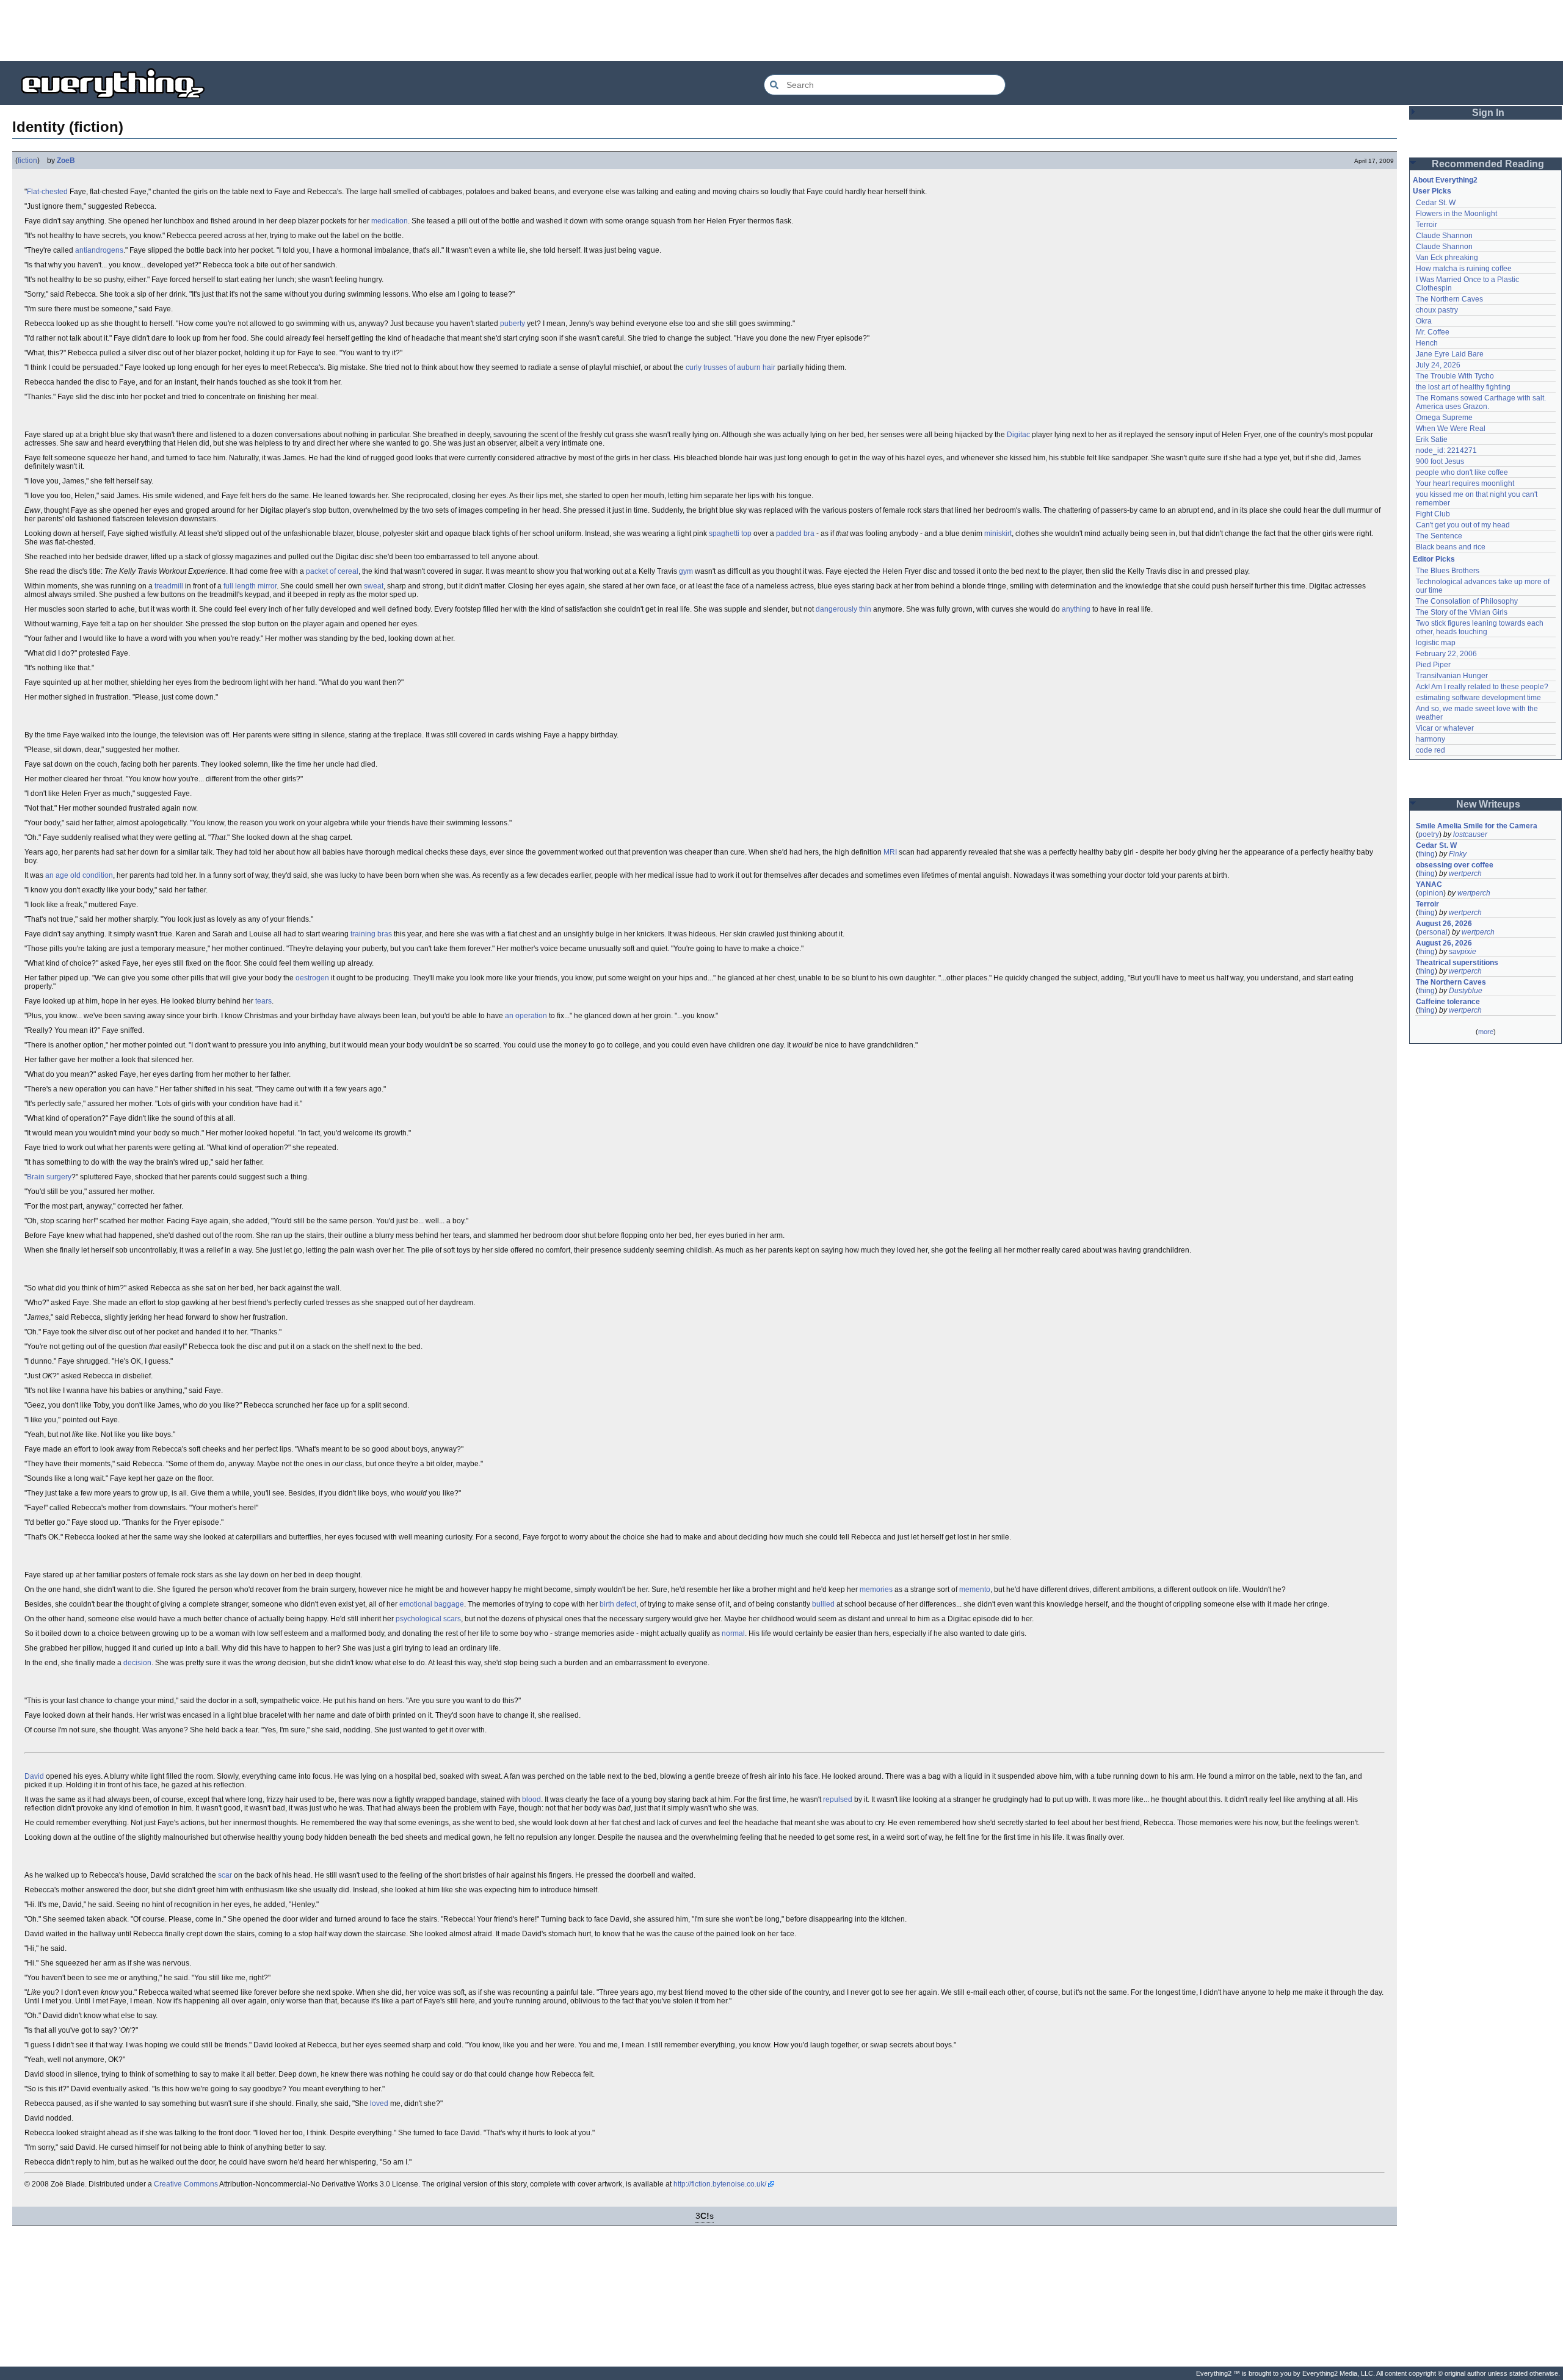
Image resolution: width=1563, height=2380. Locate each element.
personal (1433, 932)
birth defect (618, 1604)
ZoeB (66, 161)
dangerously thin (843, 609)
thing (1427, 854)
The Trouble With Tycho (1455, 376)
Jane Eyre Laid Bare (1450, 354)
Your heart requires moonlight (1465, 483)
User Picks (1432, 191)
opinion (1431, 893)
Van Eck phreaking (1447, 258)
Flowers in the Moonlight (1456, 214)
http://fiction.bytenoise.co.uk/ (720, 2184)
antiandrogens (99, 250)
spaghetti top (730, 534)
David (34, 1776)
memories (876, 1590)
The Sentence (1439, 536)
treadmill (169, 586)
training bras (371, 934)
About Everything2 (1445, 180)
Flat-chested (47, 192)
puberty (513, 324)
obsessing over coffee (1455, 865)
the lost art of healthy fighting (1463, 387)
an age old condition (79, 875)
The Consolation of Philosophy (1467, 601)
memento (975, 1590)
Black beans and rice (1451, 547)
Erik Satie (1432, 439)
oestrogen (312, 978)
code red (1431, 750)
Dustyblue (1466, 991)
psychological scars (428, 1619)
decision (137, 1663)
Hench (1427, 343)
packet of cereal (332, 571)
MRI (890, 852)
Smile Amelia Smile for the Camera (1477, 826)
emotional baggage (432, 1604)
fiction (27, 161)
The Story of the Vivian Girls (1462, 612)
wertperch (1465, 874)
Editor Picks (1434, 559)
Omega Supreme (1444, 418)
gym (686, 571)
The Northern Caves (1449, 299)
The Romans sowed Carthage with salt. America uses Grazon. (1481, 402)
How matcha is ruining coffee (1464, 269)
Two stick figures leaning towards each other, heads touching (1481, 628)
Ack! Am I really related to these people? (1482, 687)
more (1486, 1032)
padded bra (795, 534)
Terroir (1427, 225)
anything (1076, 609)
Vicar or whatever (1445, 728)
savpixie (1463, 952)
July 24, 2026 (1438, 365)
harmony (1431, 739)
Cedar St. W (1436, 203)
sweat (374, 586)
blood (531, 1799)
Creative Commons (186, 2184)
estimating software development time (1478, 698)
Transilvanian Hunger (1452, 676)
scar (225, 1875)
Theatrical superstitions (1457, 963)
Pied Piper (1433, 665)
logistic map (1436, 643)
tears (263, 1001)
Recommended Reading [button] (1488, 164)
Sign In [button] (1488, 113)
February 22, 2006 (1446, 654)
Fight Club (1433, 514)
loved (379, 2103)
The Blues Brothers (1448, 571)
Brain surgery (49, 1177)
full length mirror (250, 586)
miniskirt (998, 534)
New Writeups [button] (1488, 804)
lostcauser (1470, 834)
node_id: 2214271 (1446, 450)
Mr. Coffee (1433, 332)
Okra (1424, 321)
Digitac (1018, 435)
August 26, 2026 (1444, 924)
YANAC (1429, 884)
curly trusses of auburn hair (731, 367)
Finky (1458, 854)
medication (390, 221)
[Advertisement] (781, 31)
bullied (823, 1604)
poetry (1429, 834)
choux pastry (1437, 310)
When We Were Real (1451, 429)
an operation (526, 1016)
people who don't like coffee (1462, 472)
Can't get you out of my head (1463, 525)
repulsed (838, 1799)
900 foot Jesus (1440, 461)
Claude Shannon (1444, 236)
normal (733, 1633)
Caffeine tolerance (1448, 1002)
